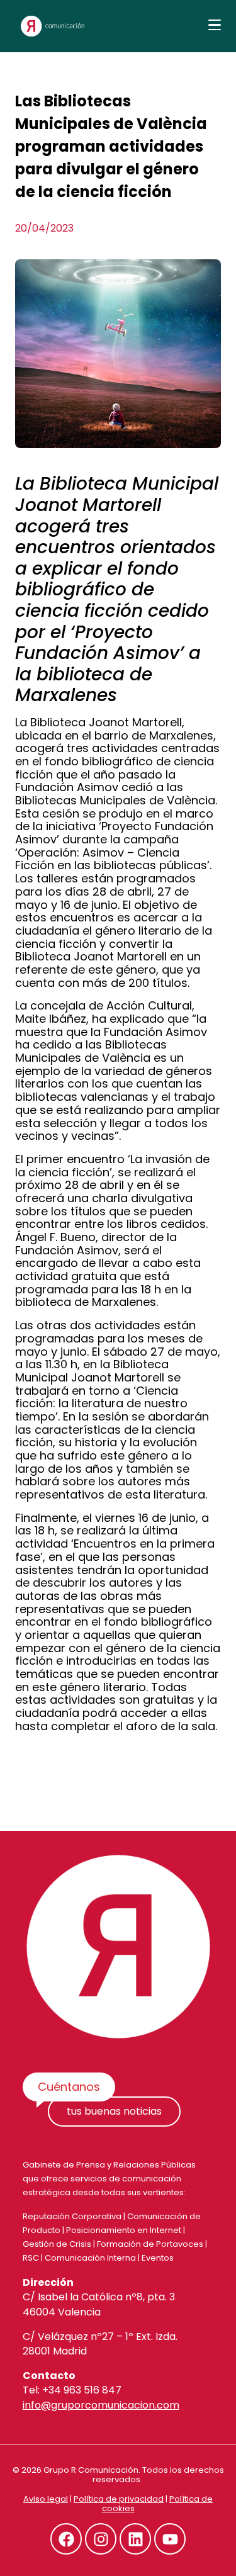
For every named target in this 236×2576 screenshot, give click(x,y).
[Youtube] (170, 2539)
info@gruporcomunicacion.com (101, 2405)
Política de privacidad (119, 2499)
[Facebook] (66, 2539)
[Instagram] (101, 2539)
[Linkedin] (135, 2539)
